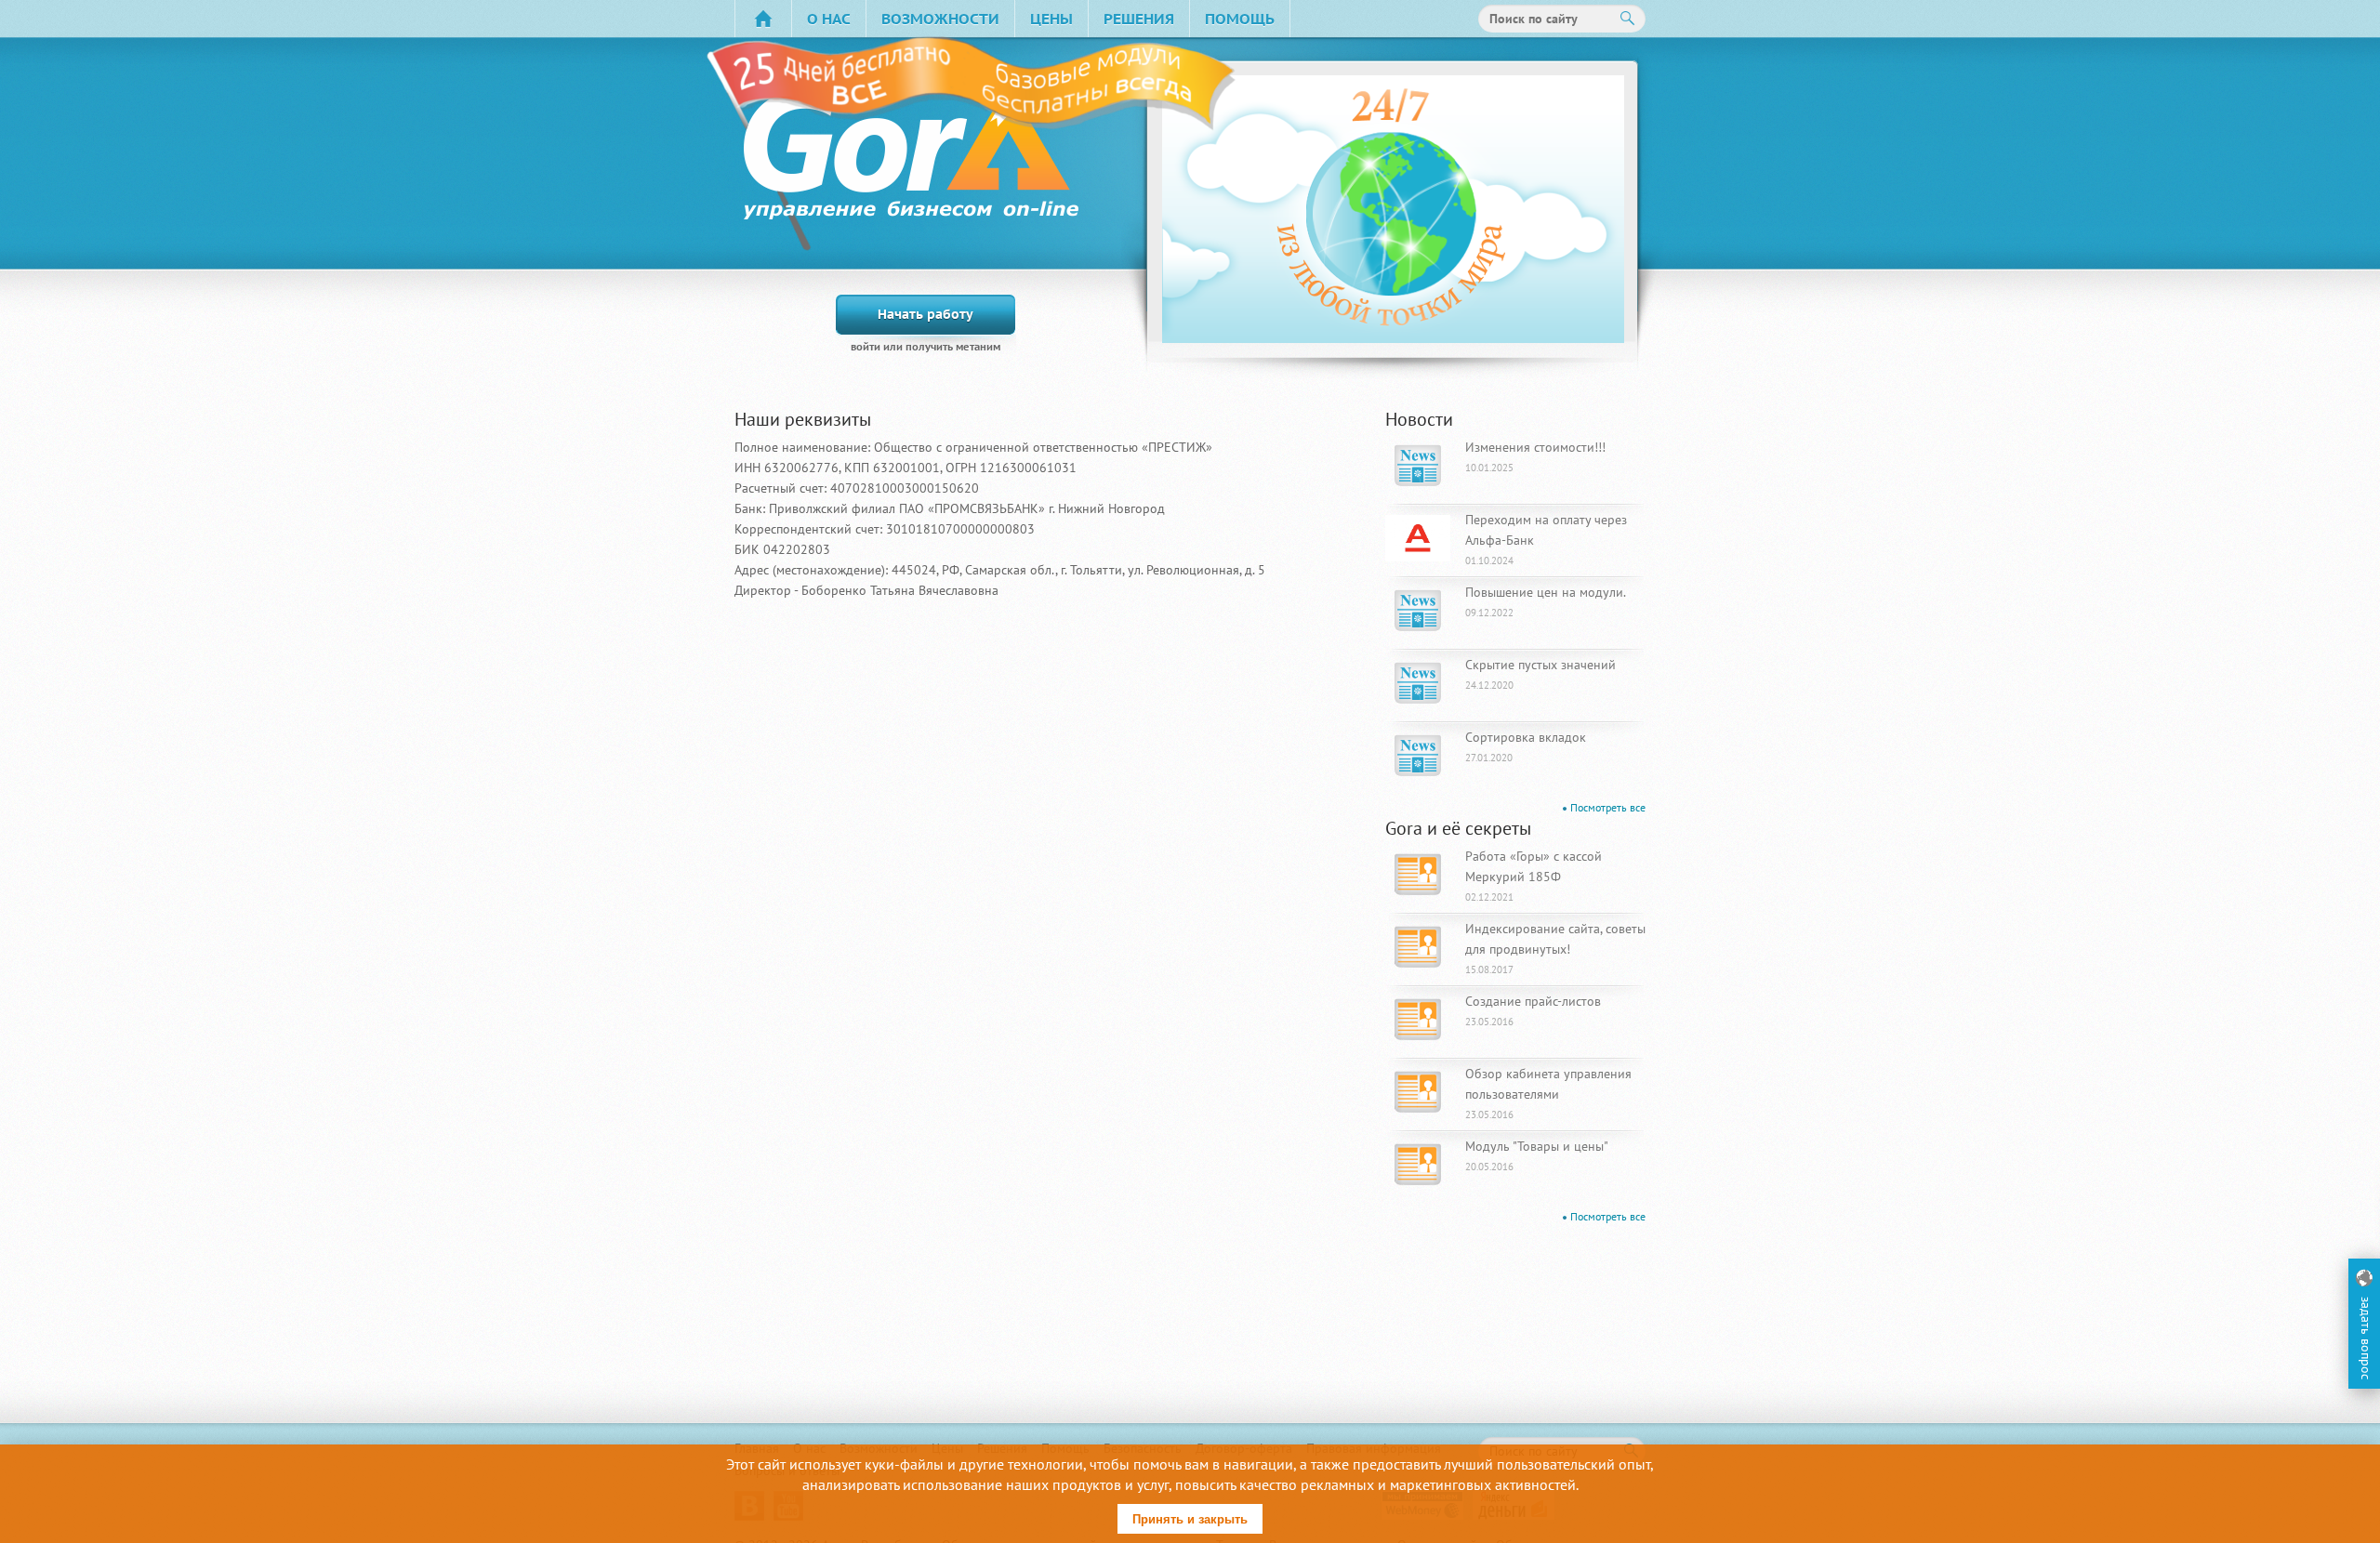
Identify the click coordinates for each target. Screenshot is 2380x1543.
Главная (763, 19)
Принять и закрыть (1190, 1519)
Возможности (940, 19)
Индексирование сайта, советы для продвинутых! (1555, 948)
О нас (829, 19)
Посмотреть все (1608, 807)
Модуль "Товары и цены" (1537, 1155)
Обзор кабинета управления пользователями (1548, 1093)
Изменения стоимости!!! (1535, 456)
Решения (1139, 19)
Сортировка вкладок (1526, 746)
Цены (1051, 19)
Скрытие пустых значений (1540, 674)
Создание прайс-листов (1533, 1010)
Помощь (1240, 19)
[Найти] (1628, 19)
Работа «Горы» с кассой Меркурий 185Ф (1534, 876)
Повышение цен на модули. (1546, 601)
